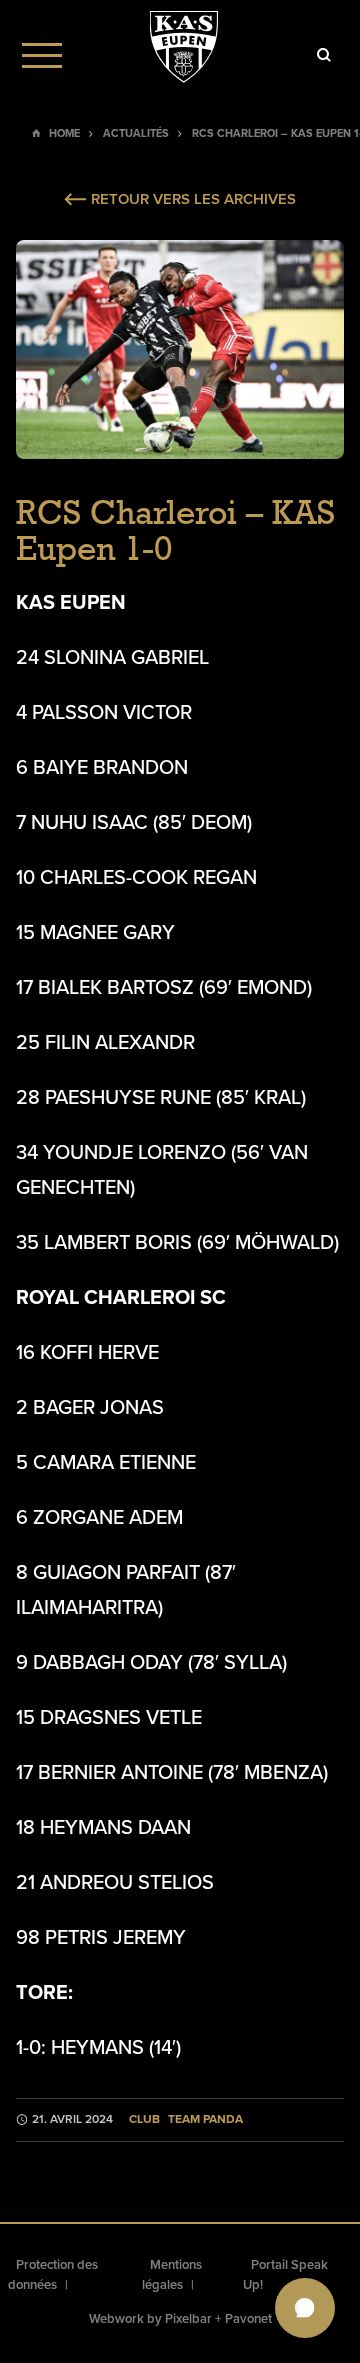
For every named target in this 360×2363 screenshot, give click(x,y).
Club (144, 2119)
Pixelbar (188, 2319)
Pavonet (248, 2319)
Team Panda (205, 2119)
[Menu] (42, 55)
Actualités (136, 133)
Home (64, 133)
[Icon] (324, 55)
